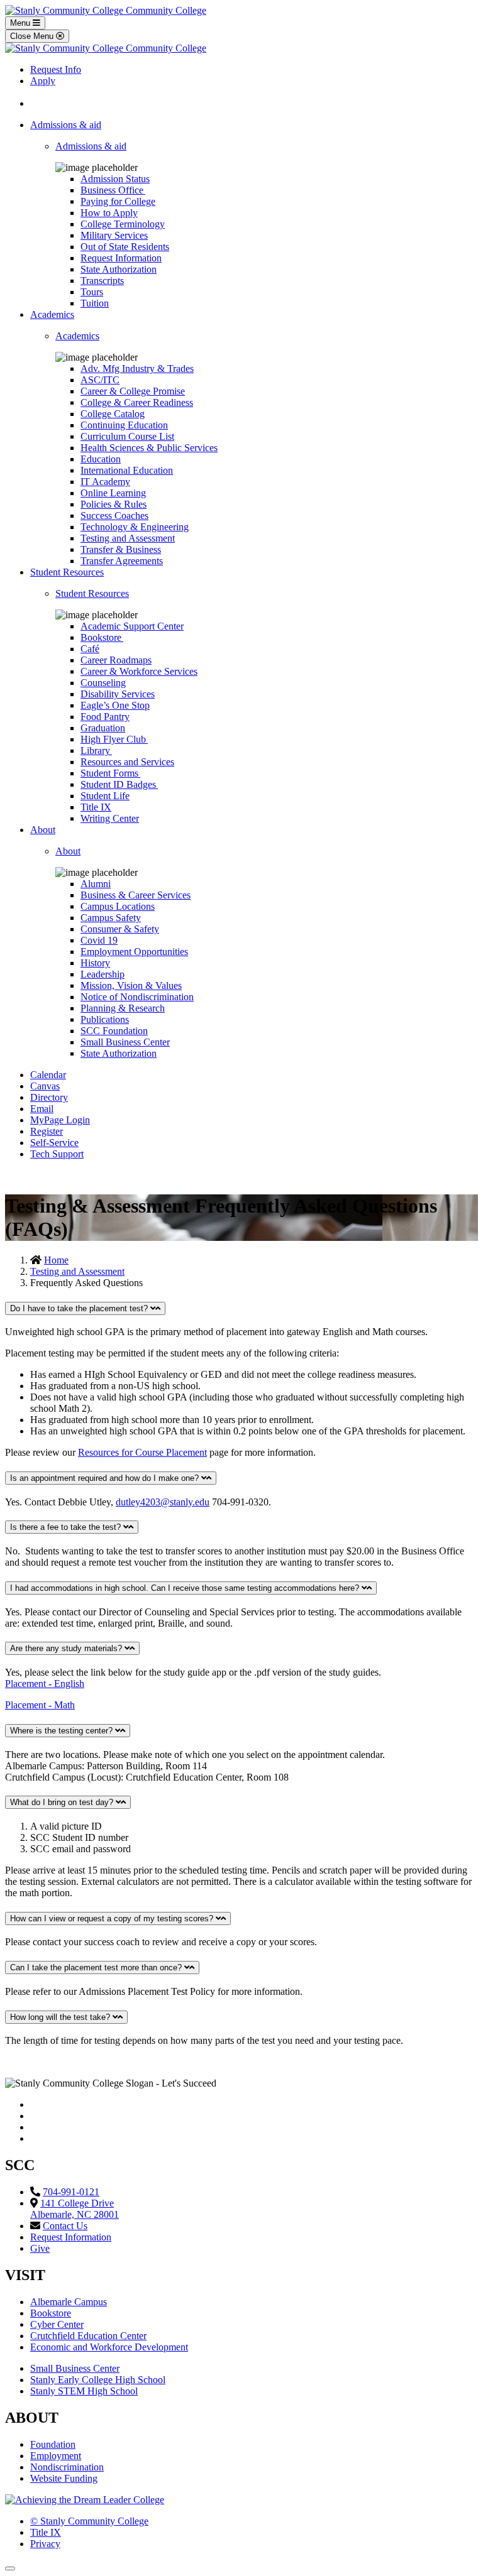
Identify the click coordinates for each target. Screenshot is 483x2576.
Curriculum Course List (127, 436)
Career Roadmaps (116, 660)
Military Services (114, 235)
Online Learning (113, 493)
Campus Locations (118, 906)
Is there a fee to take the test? (67, 1527)
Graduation (103, 728)
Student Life (105, 796)
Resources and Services (127, 762)
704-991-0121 (71, 2192)
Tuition (95, 303)
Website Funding (64, 2478)
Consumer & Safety (120, 929)
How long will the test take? (61, 2017)
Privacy (45, 2544)
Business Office (113, 190)
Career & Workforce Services (139, 671)
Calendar (48, 1075)
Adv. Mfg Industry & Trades (137, 368)
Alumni (96, 884)
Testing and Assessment (128, 538)
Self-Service (54, 1143)
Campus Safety (111, 918)
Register (47, 1131)
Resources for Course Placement (142, 1452)
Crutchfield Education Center (88, 2336)
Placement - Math (40, 1705)
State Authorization (119, 269)
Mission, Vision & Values (131, 985)
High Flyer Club (114, 739)
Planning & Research (123, 1008)
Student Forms (110, 773)
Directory (49, 1097)
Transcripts (102, 281)
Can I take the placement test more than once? (97, 1967)
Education (101, 459)
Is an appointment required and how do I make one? (106, 1478)
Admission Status (115, 179)
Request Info (56, 69)
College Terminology (123, 224)
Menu (21, 23)
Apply (43, 81)
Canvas (45, 1086)
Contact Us (65, 2226)
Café (90, 649)
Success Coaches (114, 516)
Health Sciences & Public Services (149, 448)
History (95, 963)
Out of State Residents (125, 247)
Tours (92, 292)
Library (96, 750)
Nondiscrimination (67, 2467)
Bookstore (102, 637)
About (43, 830)
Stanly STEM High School (84, 2391)
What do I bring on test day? (63, 1802)
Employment (56, 2456)
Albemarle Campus (69, 2302)
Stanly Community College (89, 2521)
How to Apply (109, 213)
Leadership (103, 974)
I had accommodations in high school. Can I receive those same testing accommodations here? (186, 1588)
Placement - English (45, 1684)
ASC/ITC (100, 380)
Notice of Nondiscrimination (137, 997)
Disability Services (118, 694)
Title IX (96, 807)
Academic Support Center (132, 626)
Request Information (121, 258)
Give (40, 2248)
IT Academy (105, 482)
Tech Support (57, 1154)
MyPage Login (60, 1120)
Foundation (53, 2444)
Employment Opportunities (134, 952)
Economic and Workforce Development (109, 2347)
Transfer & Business (121, 549)
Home (56, 1260)
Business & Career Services (136, 895)
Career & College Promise (133, 391)
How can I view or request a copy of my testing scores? (113, 1918)
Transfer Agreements (122, 561)
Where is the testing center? (63, 1731)
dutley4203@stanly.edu (163, 1502)
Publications (105, 1019)
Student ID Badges (119, 784)
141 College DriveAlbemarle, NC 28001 (75, 2209)
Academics (52, 314)
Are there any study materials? (67, 1648)
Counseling (103, 683)
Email (42, 1109)
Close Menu (33, 36)
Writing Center (110, 818)
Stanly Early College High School (98, 2380)
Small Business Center (125, 1042)
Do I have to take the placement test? (80, 1308)
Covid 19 (99, 940)
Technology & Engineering (135, 527)
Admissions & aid (66, 125)
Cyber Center (57, 2324)
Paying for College (118, 201)
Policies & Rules (114, 504)
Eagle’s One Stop (115, 705)
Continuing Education (124, 425)
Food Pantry (105, 717)
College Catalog (113, 414)
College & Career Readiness (137, 402)
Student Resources (67, 572)
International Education (127, 470)
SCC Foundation (114, 1031)
